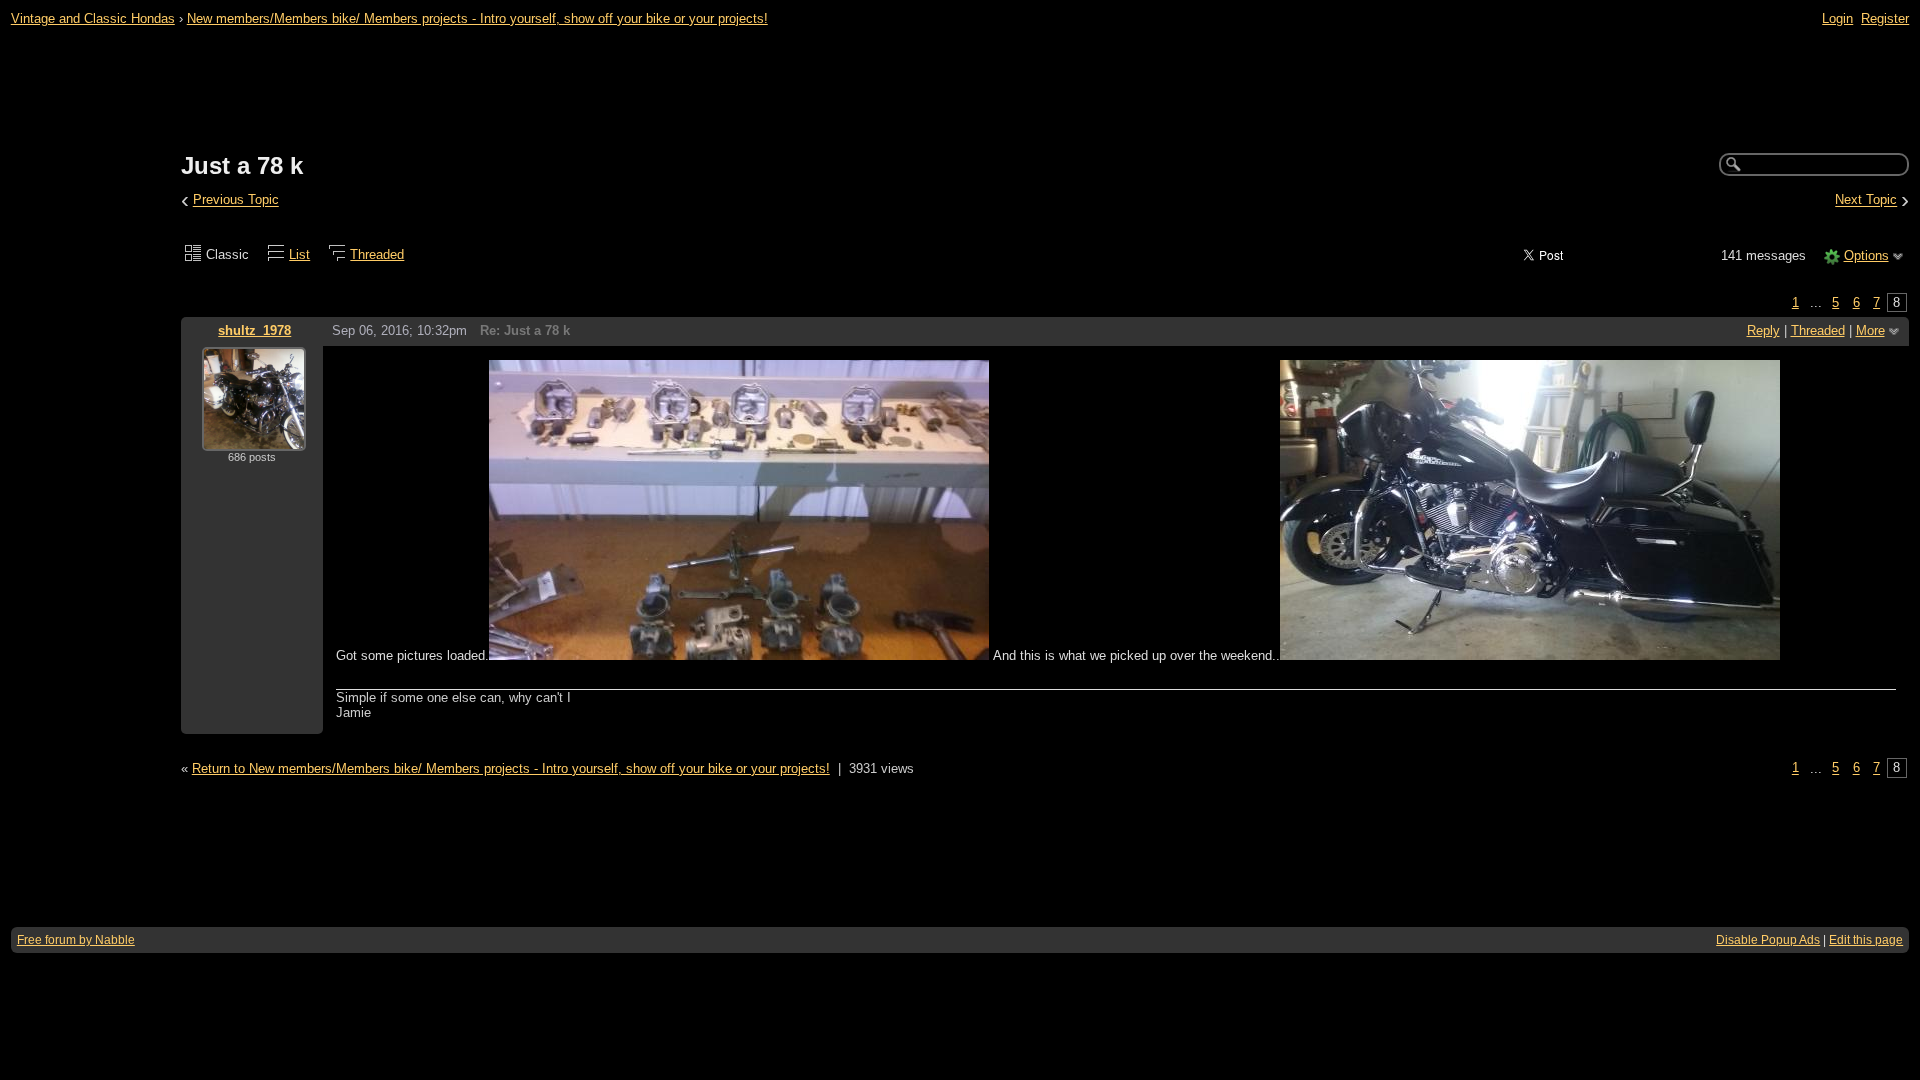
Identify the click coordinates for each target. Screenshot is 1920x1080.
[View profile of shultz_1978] (254, 438)
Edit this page (1866, 940)
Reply (1763, 330)
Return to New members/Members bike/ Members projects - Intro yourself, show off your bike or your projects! (511, 768)
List (299, 254)
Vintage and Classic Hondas (93, 18)
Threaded (377, 254)
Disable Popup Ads (1768, 940)
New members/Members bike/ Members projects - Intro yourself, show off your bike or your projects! (477, 18)
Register (1885, 18)
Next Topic (1866, 200)
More (1870, 330)
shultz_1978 (254, 330)
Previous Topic (236, 200)
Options (1866, 255)
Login (1837, 18)
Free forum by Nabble (76, 940)
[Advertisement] (960, 91)
